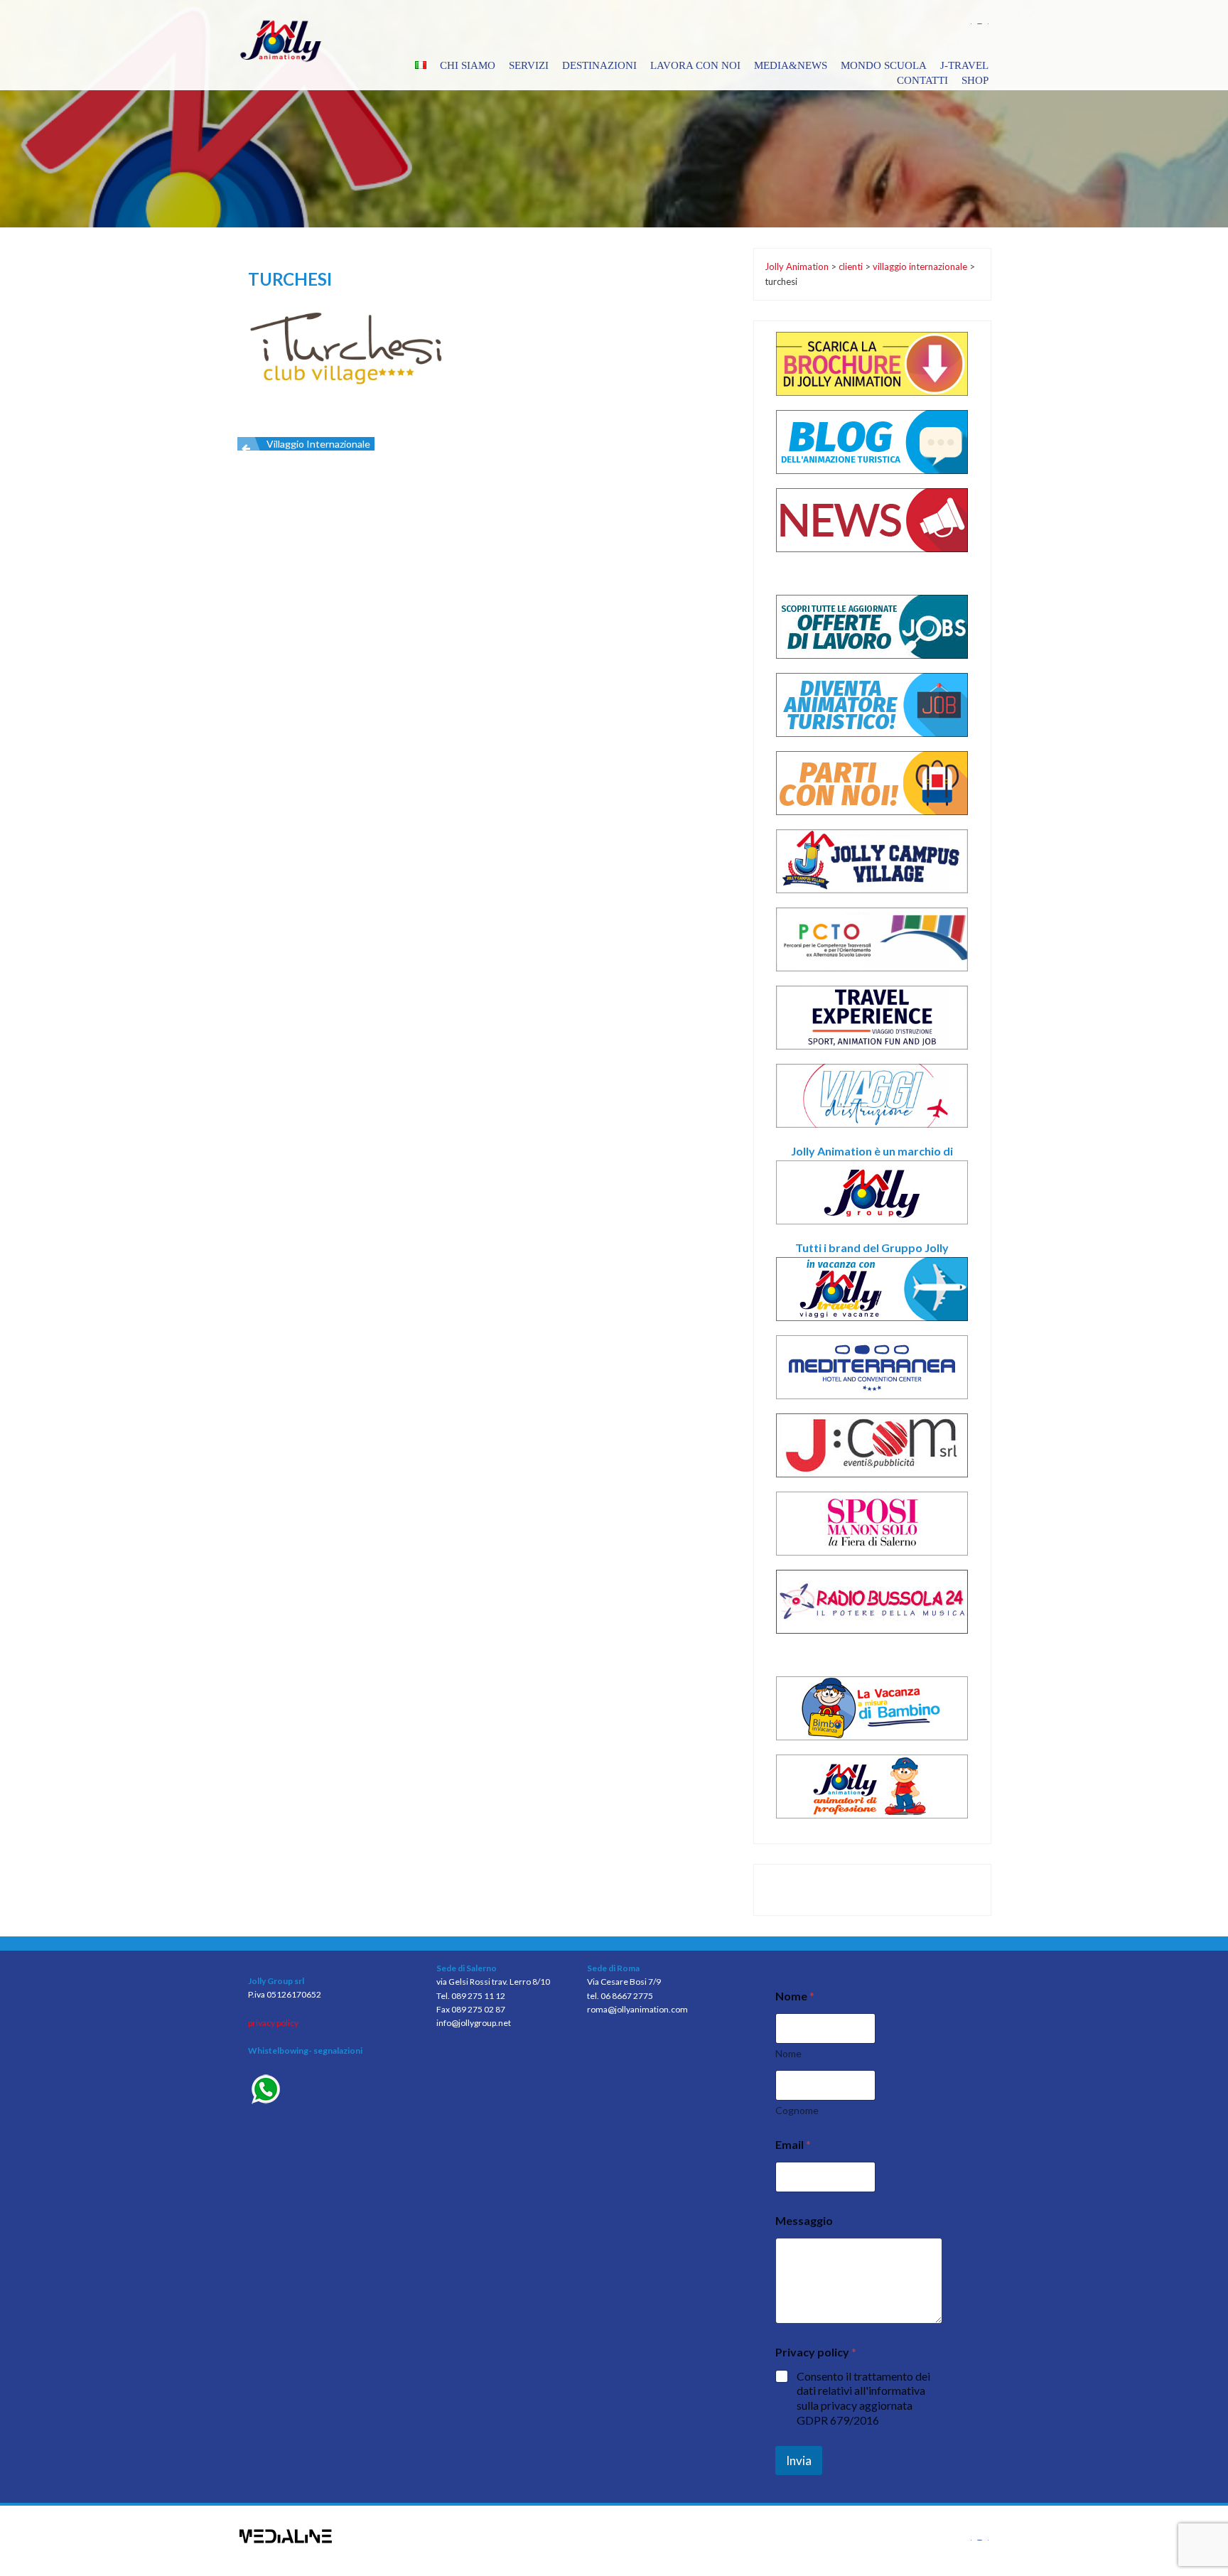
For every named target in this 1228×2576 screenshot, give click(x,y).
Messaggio (804, 2220)
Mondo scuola (884, 65)
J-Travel (964, 65)
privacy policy (273, 2023)
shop (975, 80)
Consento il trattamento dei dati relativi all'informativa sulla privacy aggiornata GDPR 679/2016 (863, 2398)
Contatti (922, 80)
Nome (788, 2053)
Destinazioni (599, 65)
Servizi (529, 65)
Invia (799, 2461)
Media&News (791, 65)
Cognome (797, 2110)
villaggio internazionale (318, 444)
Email (793, 2144)
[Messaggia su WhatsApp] (332, 2091)
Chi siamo (468, 65)
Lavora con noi (695, 65)
